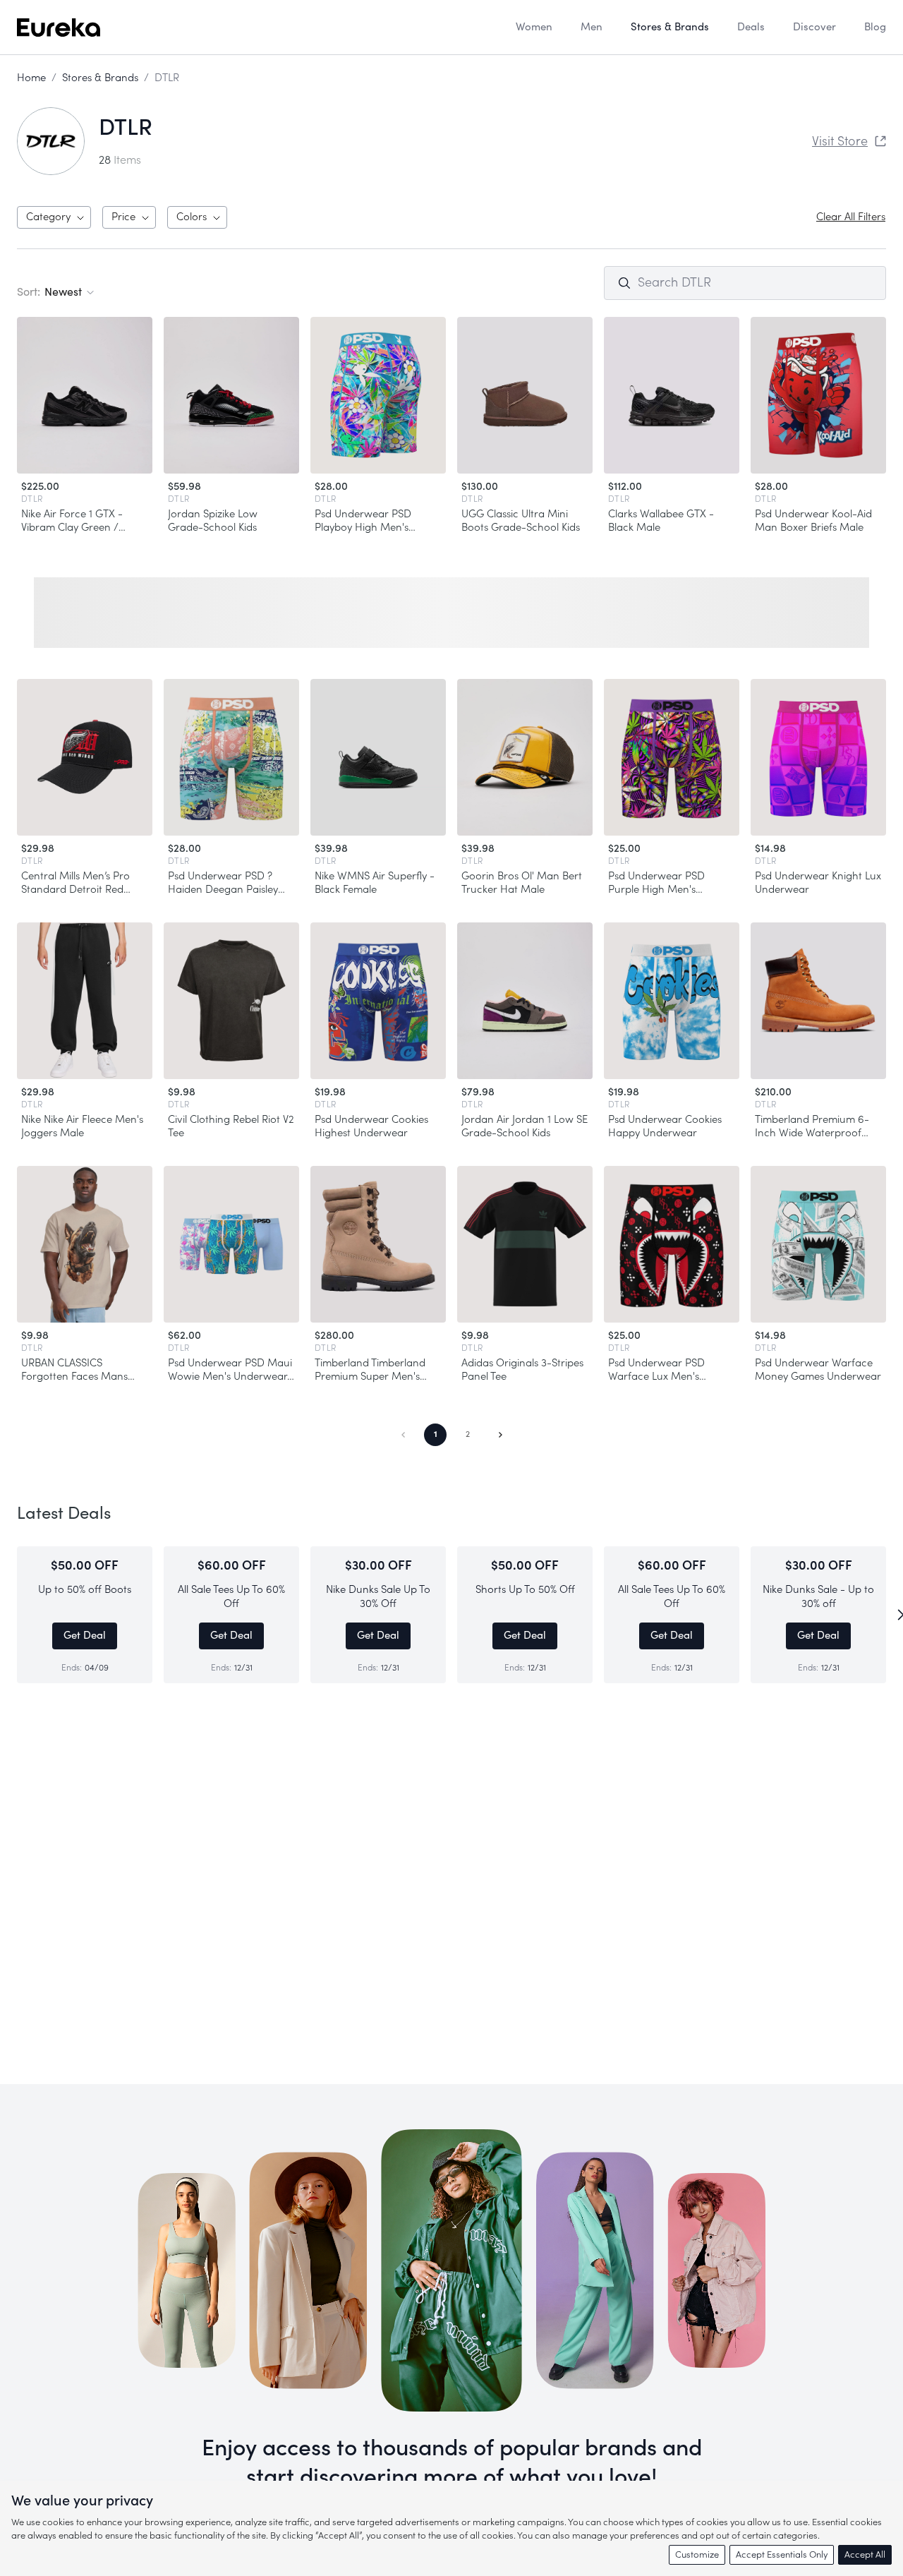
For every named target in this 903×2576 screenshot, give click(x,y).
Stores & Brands (100, 78)
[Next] (897, 1615)
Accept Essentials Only (782, 2554)
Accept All (865, 2554)
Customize (697, 2554)
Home (31, 78)
